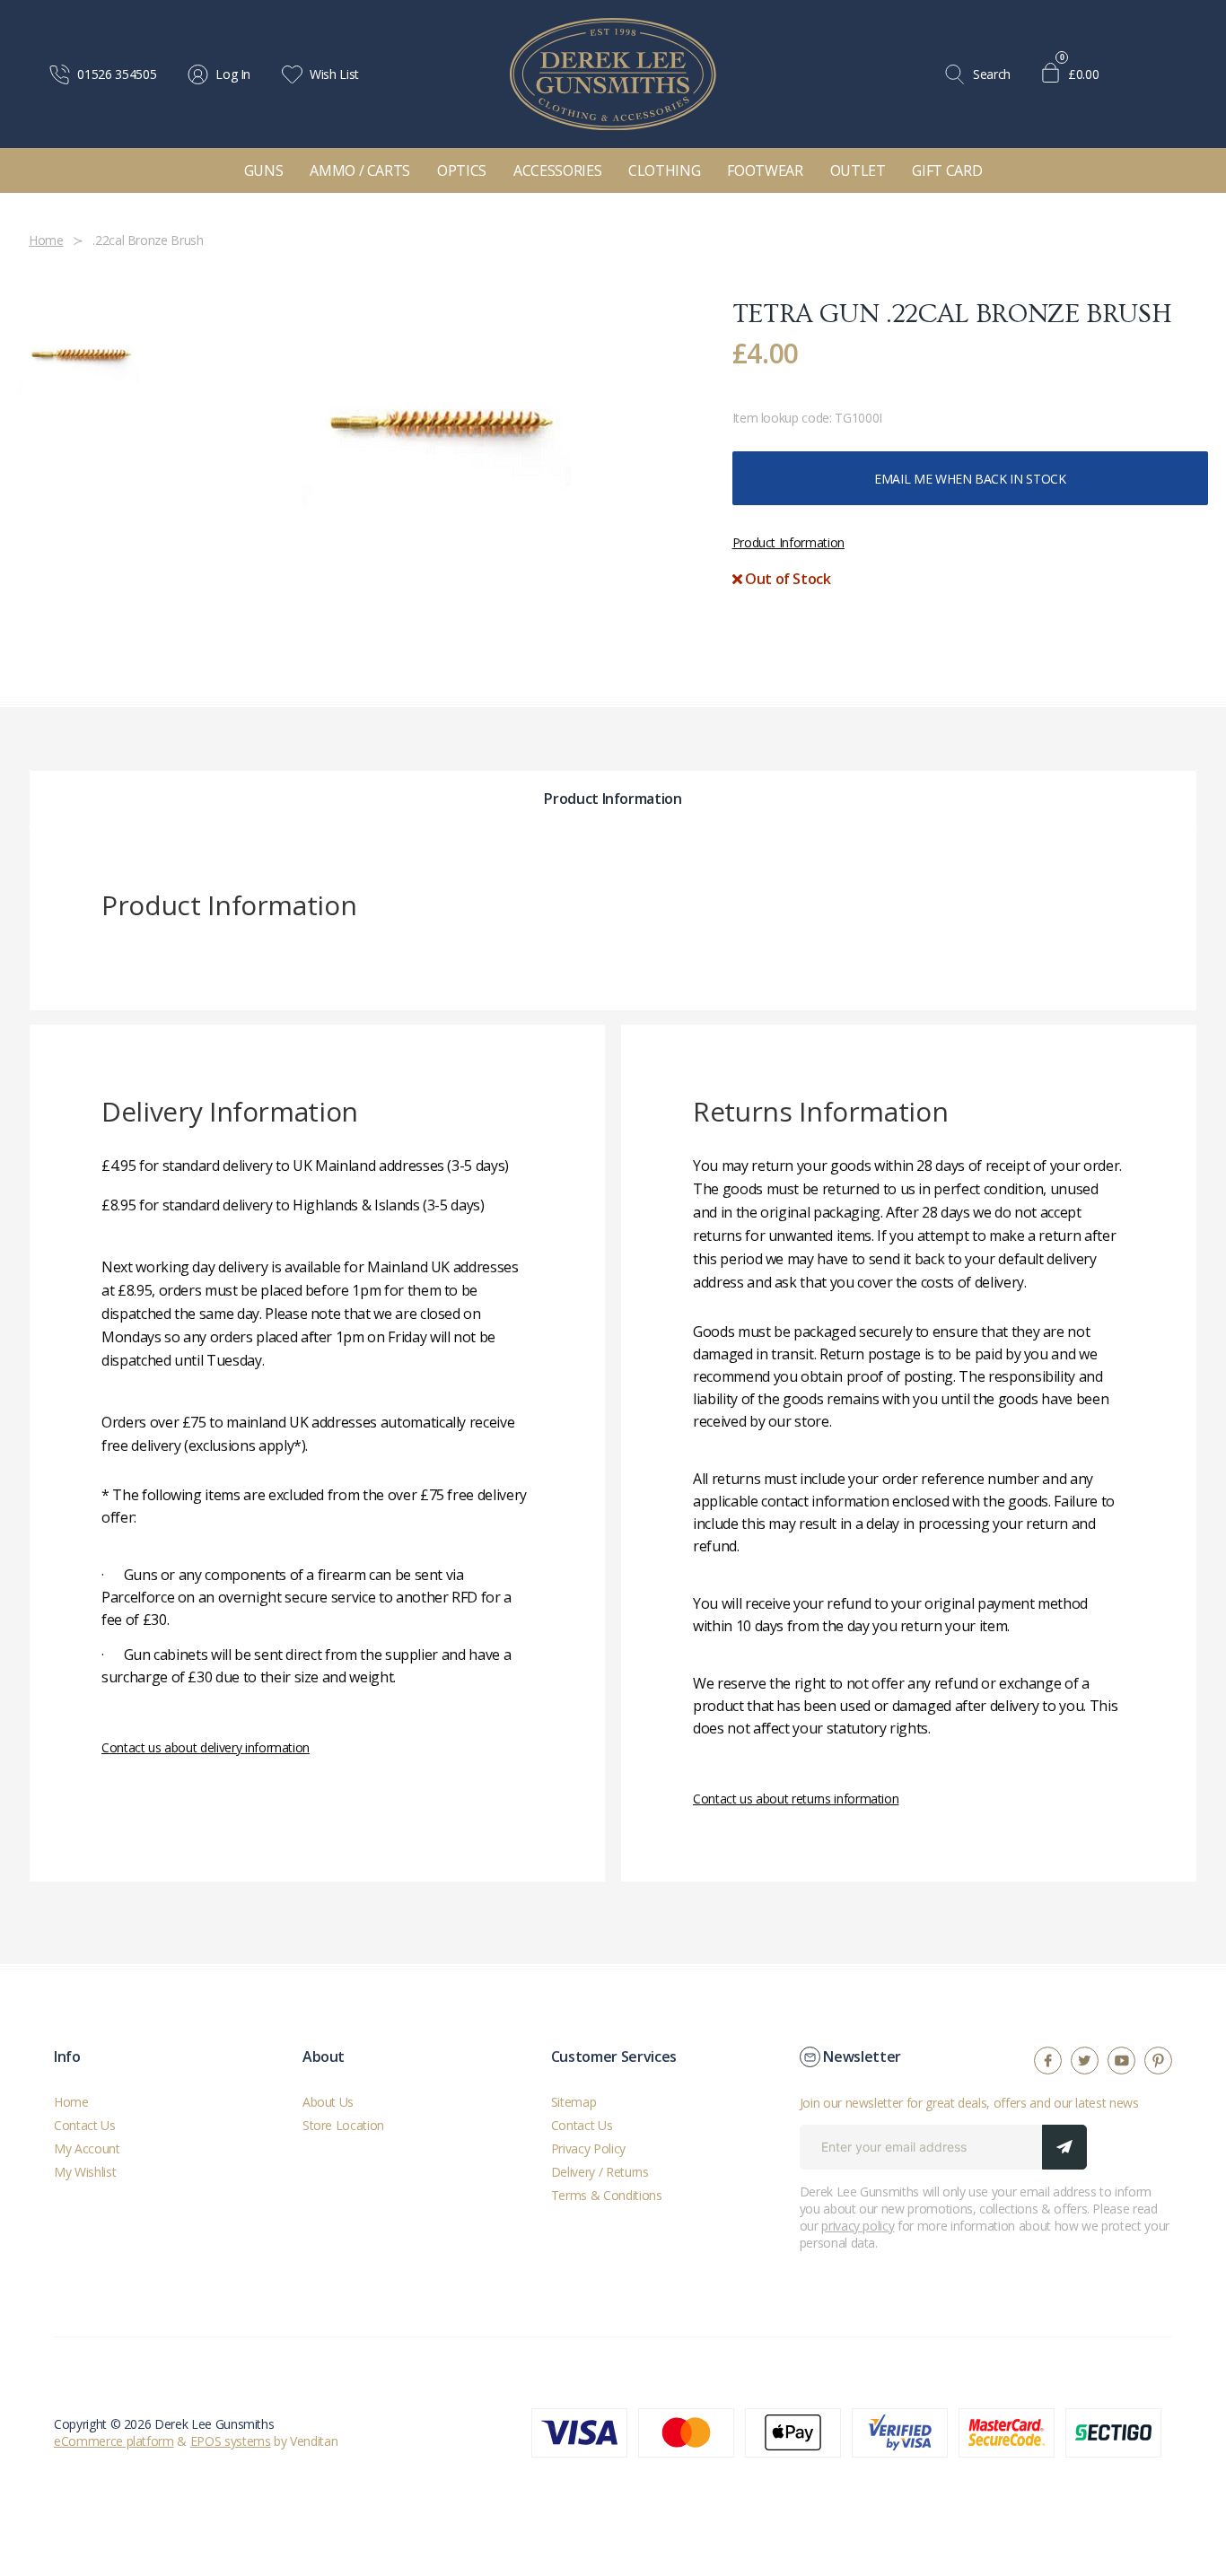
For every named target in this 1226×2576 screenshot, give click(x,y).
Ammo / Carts (360, 170)
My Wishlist (85, 2172)
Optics (462, 170)
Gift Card (947, 170)
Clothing (664, 170)
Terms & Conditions (607, 2195)
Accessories (557, 170)
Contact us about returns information (796, 1799)
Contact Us (85, 2125)
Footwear (765, 170)
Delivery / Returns (600, 2172)
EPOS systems (231, 2441)
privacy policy (858, 2226)
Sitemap (574, 2102)
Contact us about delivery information (206, 1747)
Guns (264, 170)
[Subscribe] (1064, 2147)
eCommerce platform (114, 2441)
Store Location (343, 2125)
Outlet (858, 170)
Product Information (788, 542)
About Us (328, 2102)
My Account (87, 2148)
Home (71, 2102)
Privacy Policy (588, 2148)
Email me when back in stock (970, 479)
